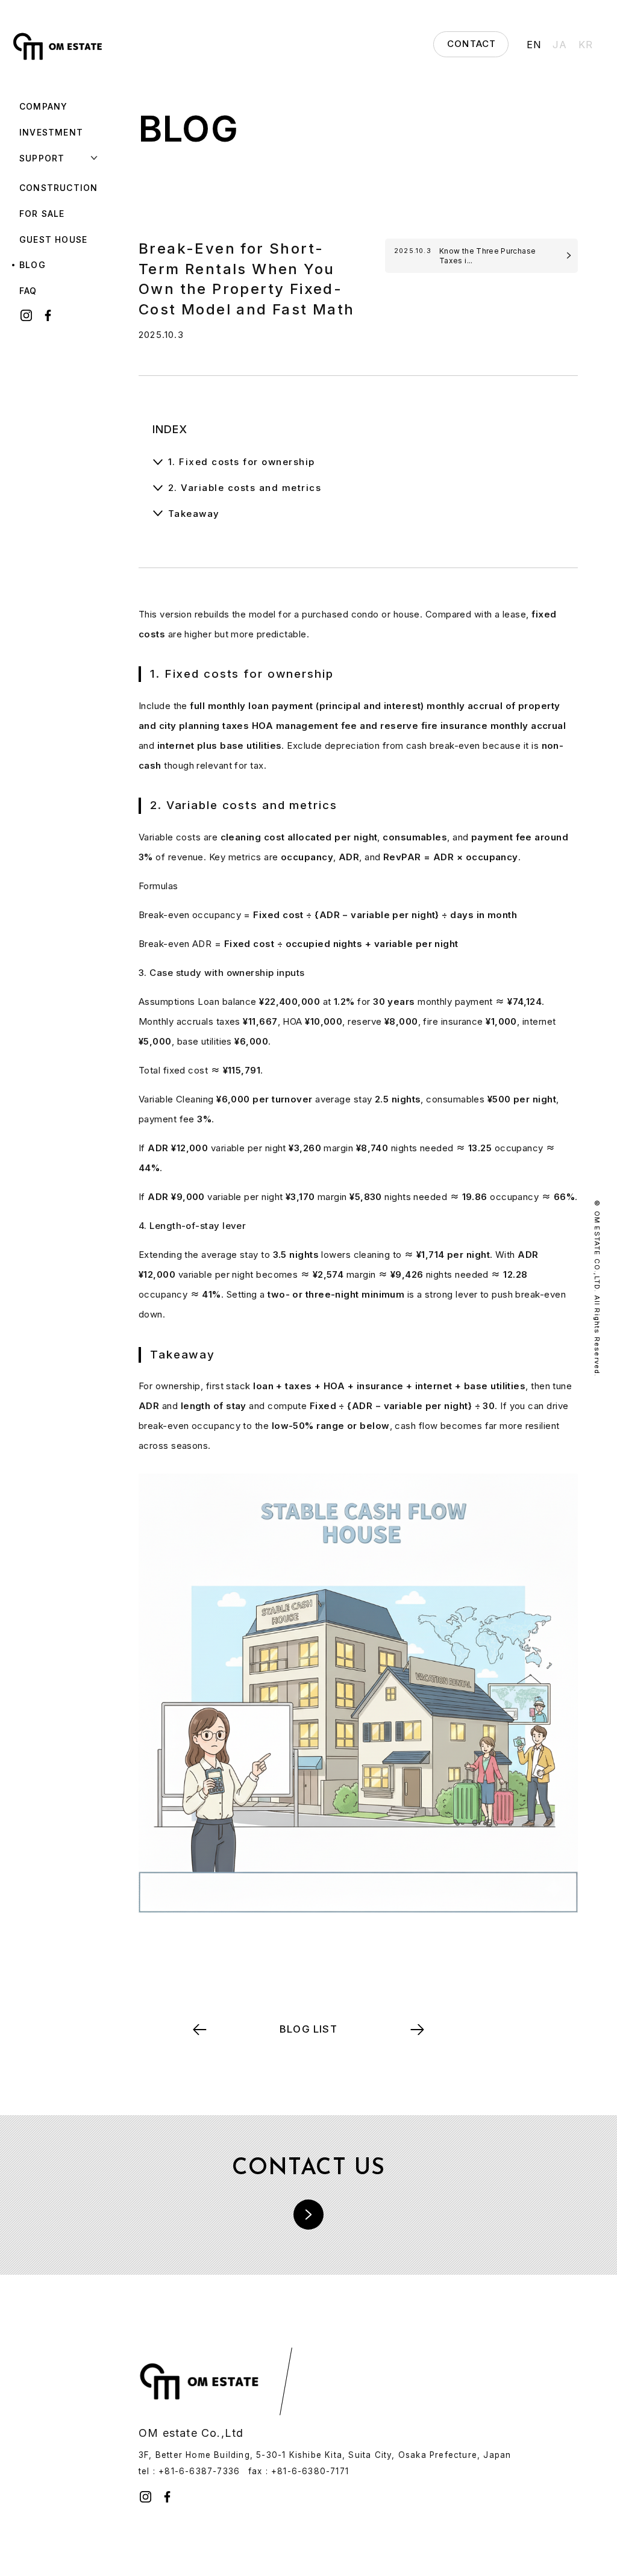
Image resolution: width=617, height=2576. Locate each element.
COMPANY (43, 106)
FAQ (28, 291)
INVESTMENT (51, 132)
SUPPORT (42, 158)
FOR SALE (42, 214)
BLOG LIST (308, 2029)
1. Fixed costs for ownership (242, 462)
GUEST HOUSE (53, 239)
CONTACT (471, 44)
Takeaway (194, 514)
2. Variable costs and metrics (245, 488)
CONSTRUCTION (58, 188)
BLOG (33, 265)
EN (534, 45)
